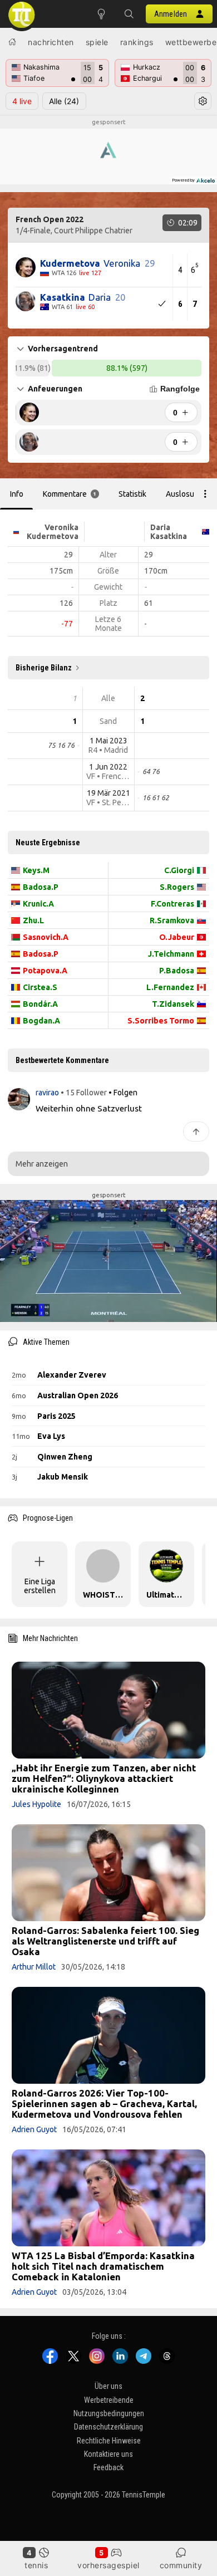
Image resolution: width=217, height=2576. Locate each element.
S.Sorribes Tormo (161, 1021)
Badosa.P (41, 887)
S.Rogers (177, 887)
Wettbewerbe (191, 42)
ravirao (48, 1093)
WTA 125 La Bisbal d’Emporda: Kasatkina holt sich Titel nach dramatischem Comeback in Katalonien (103, 2266)
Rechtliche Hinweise (109, 2441)
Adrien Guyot (34, 2129)
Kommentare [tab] (70, 494)
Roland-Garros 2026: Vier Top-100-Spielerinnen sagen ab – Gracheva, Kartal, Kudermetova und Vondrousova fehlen (104, 2104)
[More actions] (205, 494)
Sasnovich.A (46, 937)
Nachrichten (51, 42)
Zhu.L (33, 920)
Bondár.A (40, 1004)
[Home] (12, 42)
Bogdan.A (41, 1021)
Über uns (108, 2386)
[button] (129, 14)
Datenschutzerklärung (108, 2427)
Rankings (137, 42)
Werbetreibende (109, 2400)
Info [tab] (17, 494)
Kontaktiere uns (108, 2454)
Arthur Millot (34, 1967)
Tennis (36, 2565)
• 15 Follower (84, 1093)
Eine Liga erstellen (40, 1586)
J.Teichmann (171, 954)
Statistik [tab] (132, 494)
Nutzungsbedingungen (109, 2413)
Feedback (108, 2468)
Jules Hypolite (36, 1804)
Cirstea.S (40, 987)
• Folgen (123, 1093)
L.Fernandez (170, 987)
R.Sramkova (172, 920)
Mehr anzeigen (42, 1164)
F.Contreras (172, 904)
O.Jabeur (177, 937)
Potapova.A (45, 971)
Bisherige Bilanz (44, 668)
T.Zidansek (173, 1004)
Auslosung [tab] (184, 494)
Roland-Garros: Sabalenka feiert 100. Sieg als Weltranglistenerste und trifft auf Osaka (105, 1941)
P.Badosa (177, 971)
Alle (64, 101)
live (22, 101)
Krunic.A (38, 904)
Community (181, 2565)
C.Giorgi (179, 870)
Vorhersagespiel (108, 2565)
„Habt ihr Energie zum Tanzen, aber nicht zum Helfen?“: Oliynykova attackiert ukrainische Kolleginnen (104, 1778)
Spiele (97, 42)
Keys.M (36, 870)
